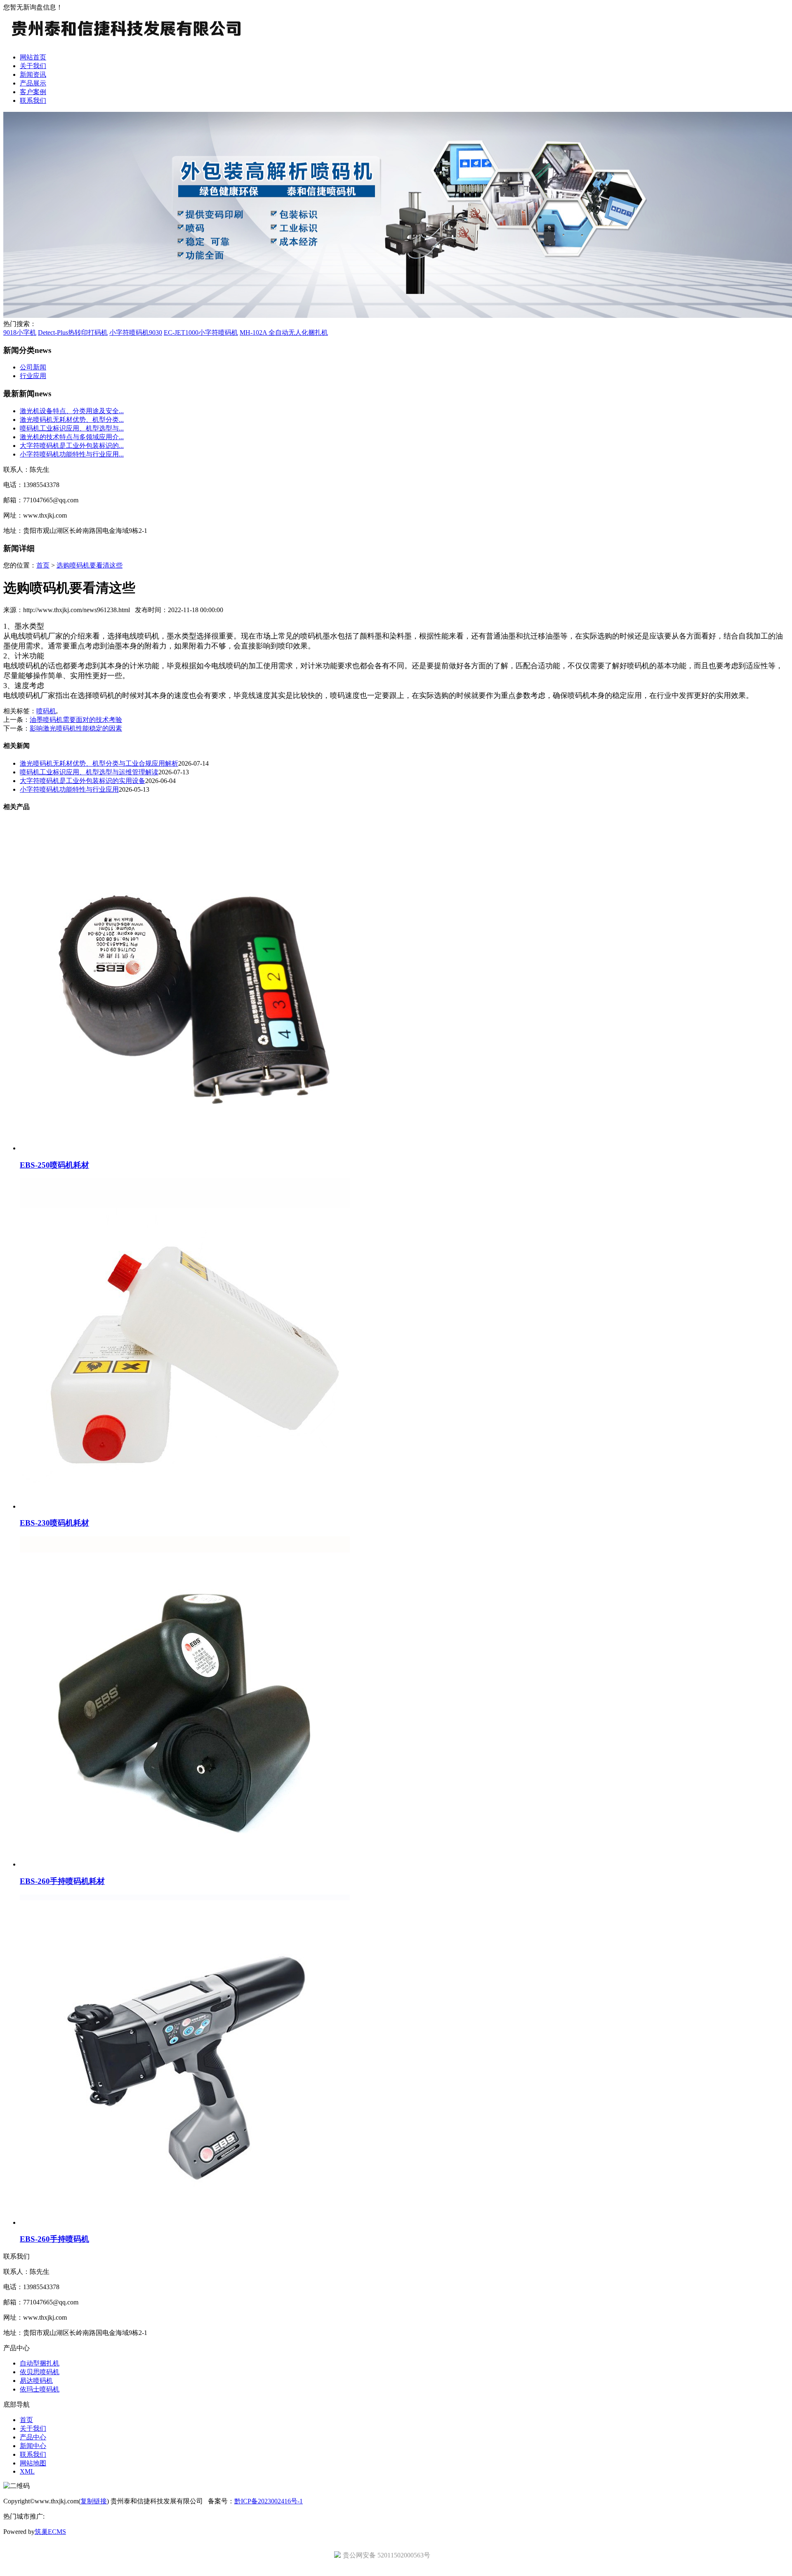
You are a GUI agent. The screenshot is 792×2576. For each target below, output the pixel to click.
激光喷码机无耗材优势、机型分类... (72, 420)
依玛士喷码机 (40, 2389)
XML (27, 2471)
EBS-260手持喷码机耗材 (62, 1881)
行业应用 (33, 376)
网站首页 (33, 57)
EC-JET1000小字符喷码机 (201, 332)
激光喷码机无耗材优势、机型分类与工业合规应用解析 (99, 763)
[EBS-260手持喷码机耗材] (185, 1864)
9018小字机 (20, 332)
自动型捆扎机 (40, 2363)
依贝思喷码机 (40, 2372)
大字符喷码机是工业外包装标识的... (72, 446)
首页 (43, 565)
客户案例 (33, 92)
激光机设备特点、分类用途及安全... (72, 411)
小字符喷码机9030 (136, 332)
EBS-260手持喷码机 (54, 2239)
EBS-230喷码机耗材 (54, 1523)
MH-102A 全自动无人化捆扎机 (284, 332)
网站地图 (33, 2463)
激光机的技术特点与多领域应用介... (72, 437)
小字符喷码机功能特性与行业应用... (72, 454)
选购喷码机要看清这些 (90, 565)
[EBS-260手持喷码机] (185, 2222)
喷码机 (46, 711)
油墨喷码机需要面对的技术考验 (76, 720)
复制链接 (94, 2501)
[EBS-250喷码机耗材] (185, 1148)
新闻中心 (33, 2446)
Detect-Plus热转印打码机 (73, 332)
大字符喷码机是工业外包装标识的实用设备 (82, 781)
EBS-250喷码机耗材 (54, 1165)
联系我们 (33, 101)
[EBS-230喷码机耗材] (185, 1506)
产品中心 (33, 2437)
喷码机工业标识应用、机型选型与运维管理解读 (89, 772)
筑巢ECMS (50, 2532)
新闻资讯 (33, 75)
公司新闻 (33, 367)
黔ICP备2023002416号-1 (269, 2501)
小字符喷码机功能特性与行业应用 (69, 789)
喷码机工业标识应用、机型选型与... (72, 428)
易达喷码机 (36, 2381)
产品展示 (33, 83)
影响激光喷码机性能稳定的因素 (76, 728)
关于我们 (33, 66)
